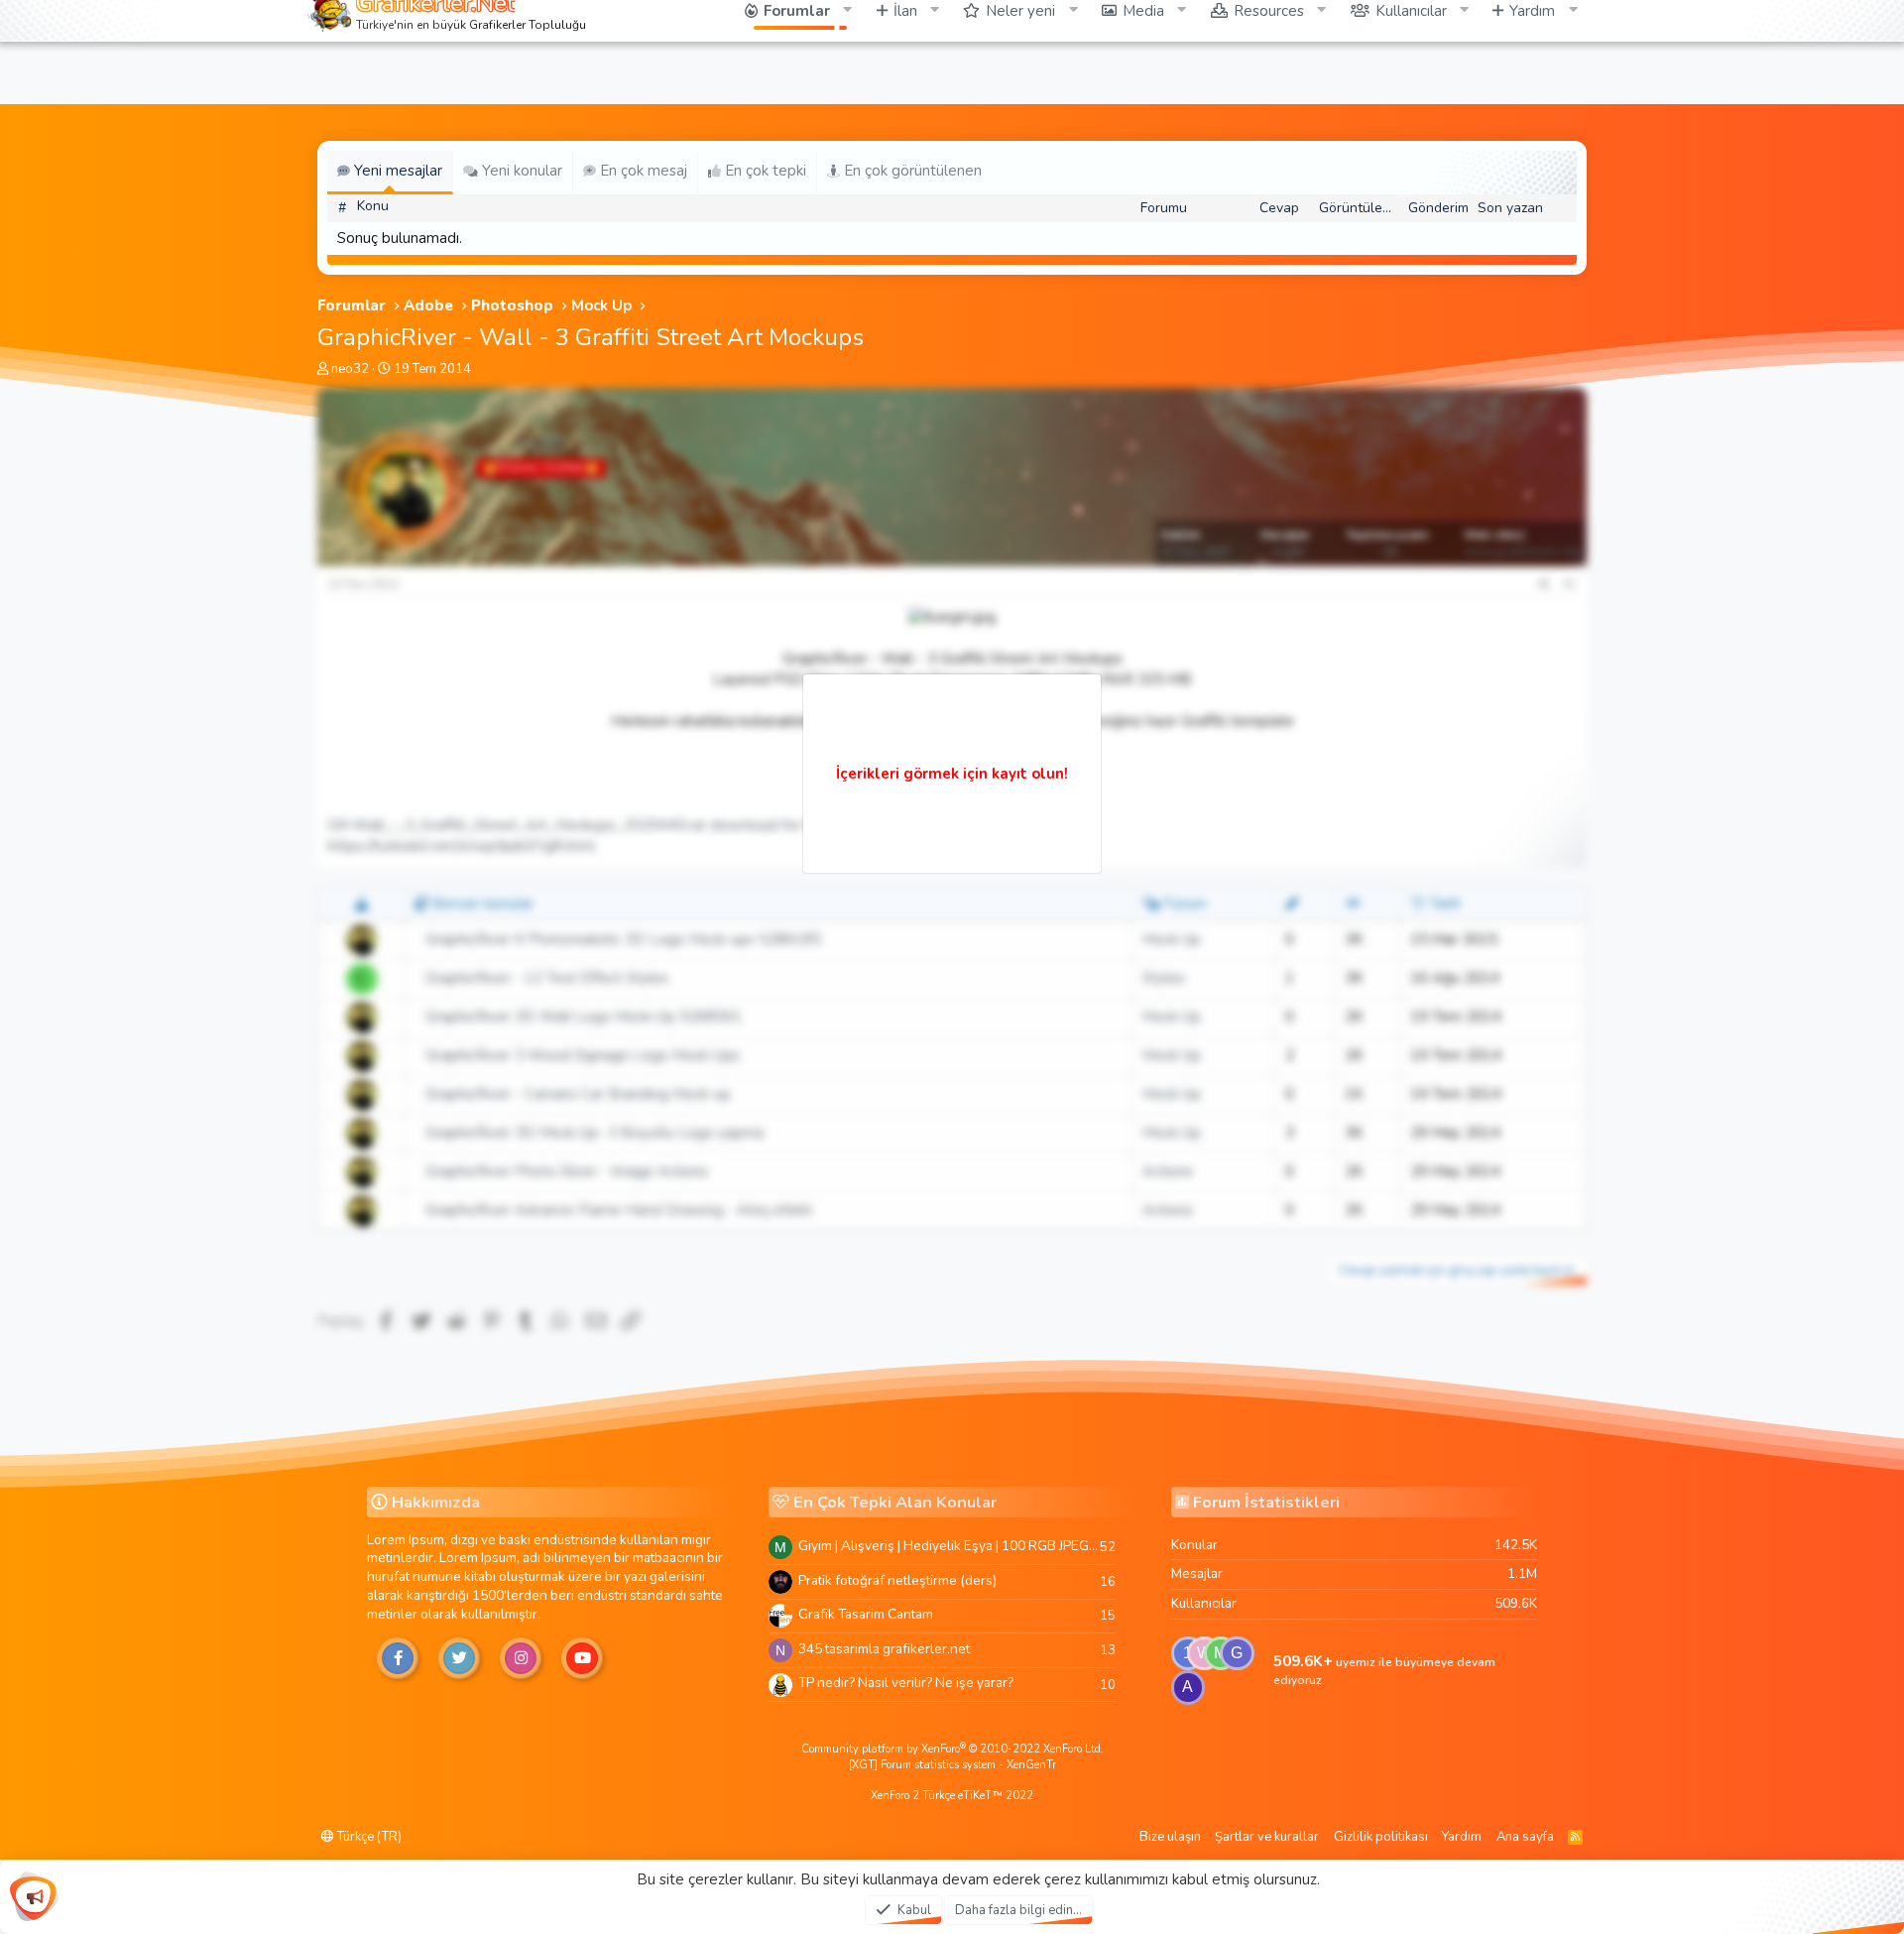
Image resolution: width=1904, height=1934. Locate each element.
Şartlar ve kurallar (1267, 1837)
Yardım (1462, 1837)
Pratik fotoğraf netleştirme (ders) (897, 1580)
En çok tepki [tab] (764, 171)
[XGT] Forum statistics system (952, 1765)
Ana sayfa (1525, 1837)
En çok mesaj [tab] (642, 171)
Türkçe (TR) (368, 1837)
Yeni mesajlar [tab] (396, 171)
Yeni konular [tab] (520, 171)
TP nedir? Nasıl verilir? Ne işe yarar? (906, 1683)
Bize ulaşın (1170, 1837)
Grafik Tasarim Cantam (866, 1614)
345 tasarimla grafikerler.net (884, 1649)
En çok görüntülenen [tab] (911, 171)
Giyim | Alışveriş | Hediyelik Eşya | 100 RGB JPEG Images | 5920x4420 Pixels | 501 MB (949, 1546)
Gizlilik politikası (1381, 1837)
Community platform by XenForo (952, 1749)
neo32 (350, 369)
